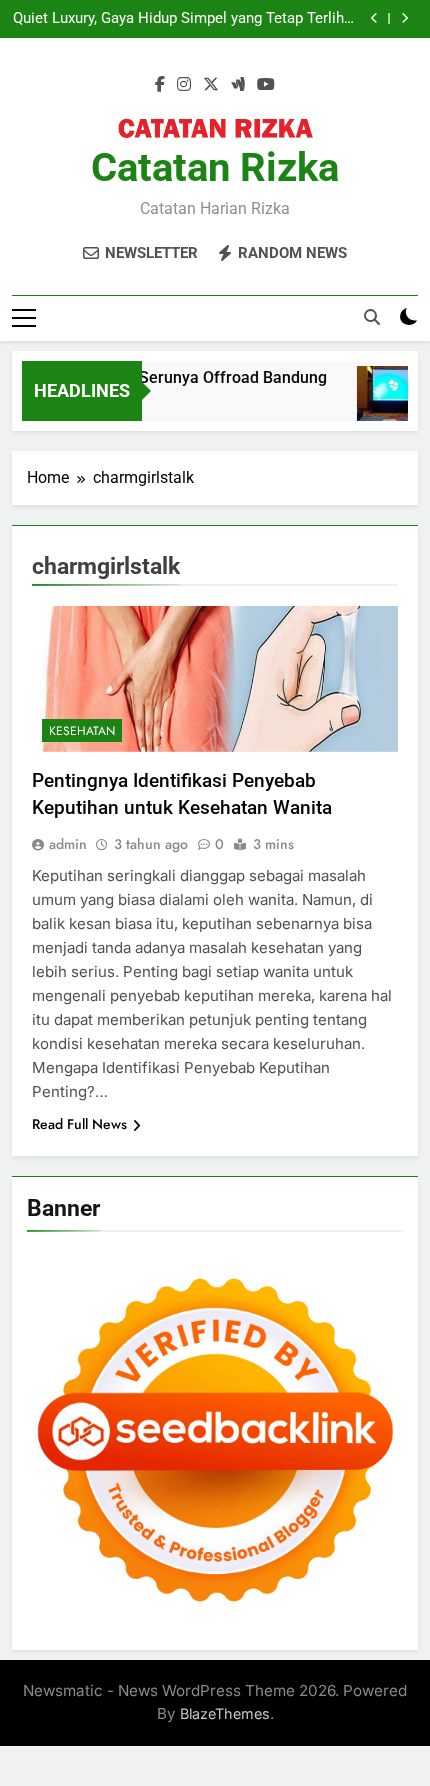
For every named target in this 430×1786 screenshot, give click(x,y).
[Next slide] (404, 18)
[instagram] (184, 85)
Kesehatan (82, 731)
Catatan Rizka (215, 167)
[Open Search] (372, 317)
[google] (238, 85)
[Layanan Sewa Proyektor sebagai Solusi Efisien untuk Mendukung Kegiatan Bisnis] (387, 403)
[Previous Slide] (374, 18)
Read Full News (79, 1124)
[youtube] (266, 85)
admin (68, 844)
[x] (211, 85)
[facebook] (160, 85)
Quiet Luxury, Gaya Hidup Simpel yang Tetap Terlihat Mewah (185, 19)
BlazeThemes (225, 1713)
